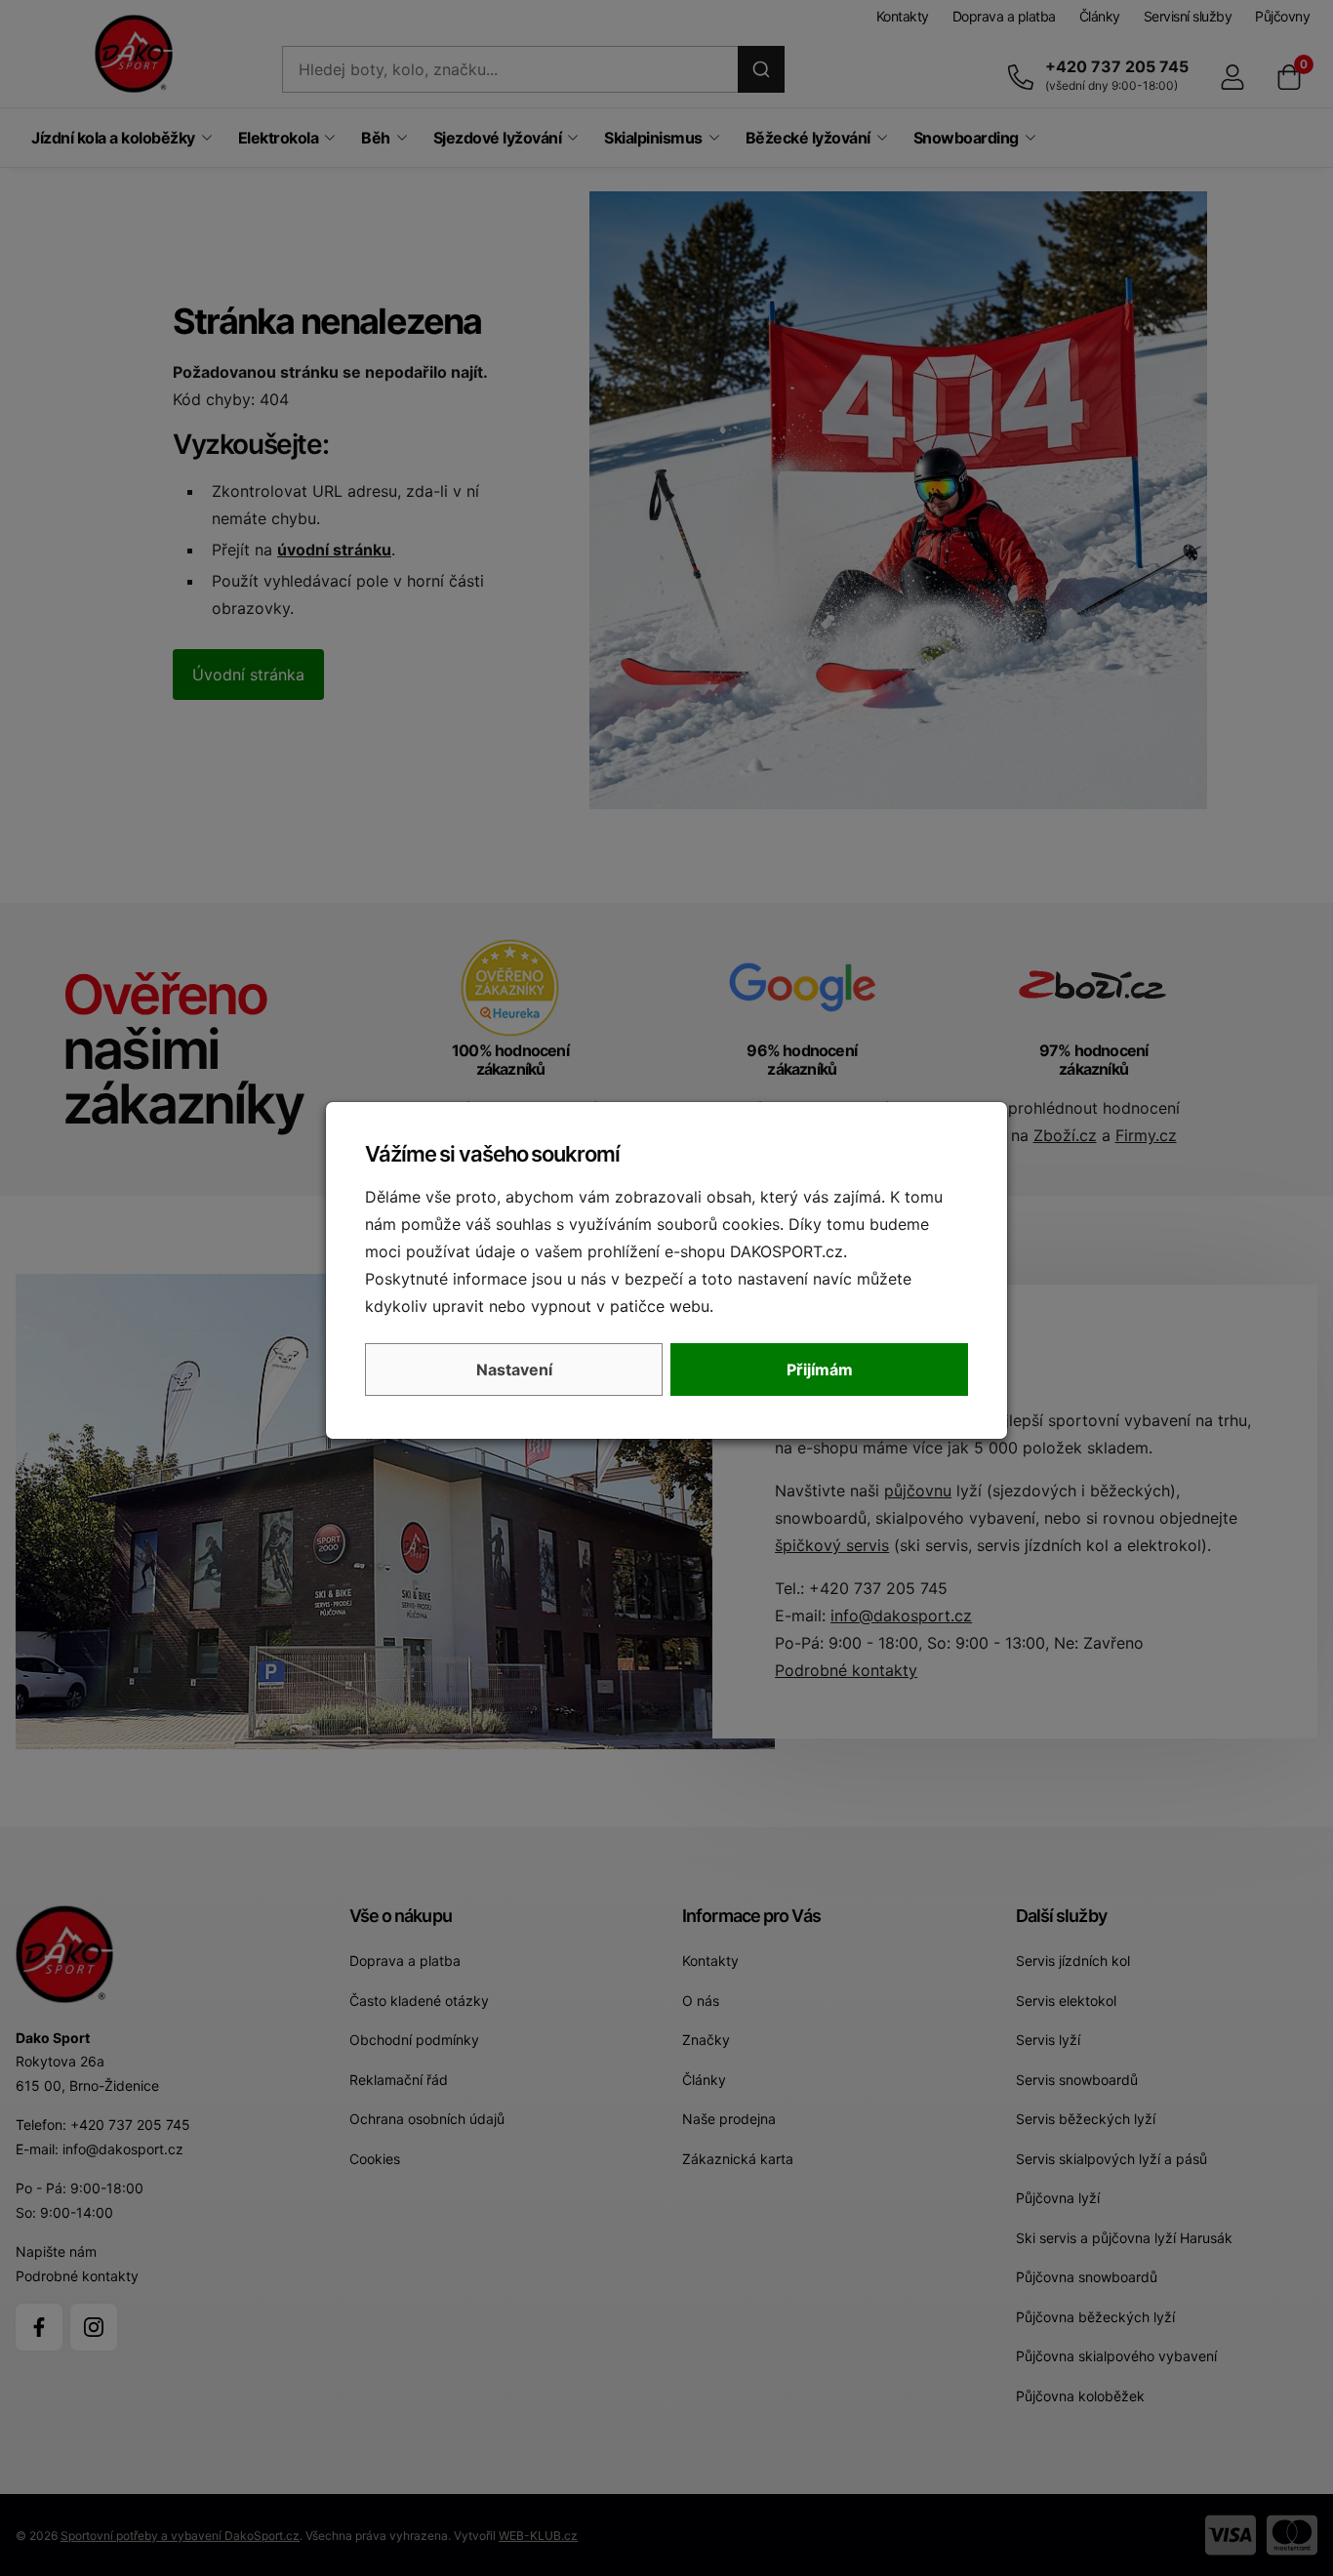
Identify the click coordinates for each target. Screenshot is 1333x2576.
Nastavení (514, 1370)
